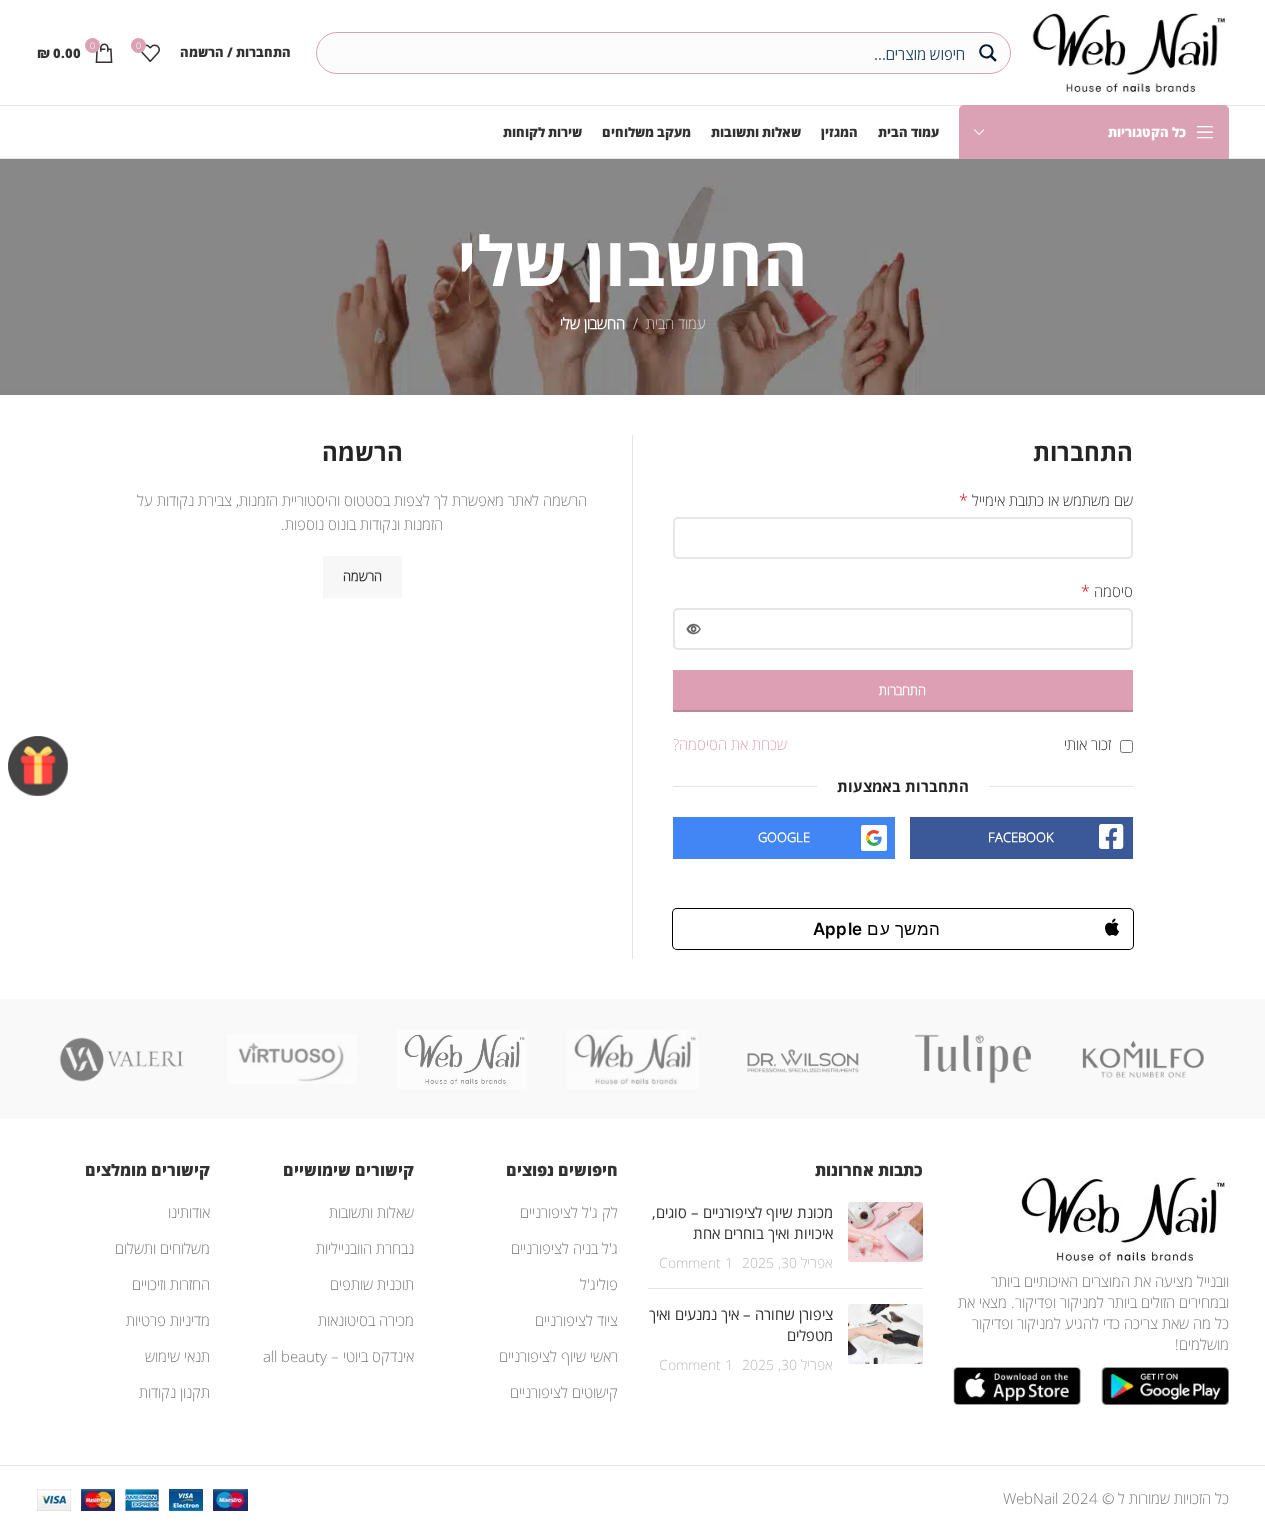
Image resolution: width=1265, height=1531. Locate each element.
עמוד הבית (676, 323)
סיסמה (1107, 591)
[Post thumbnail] (885, 1237)
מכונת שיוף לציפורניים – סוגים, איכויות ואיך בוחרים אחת (742, 1222)
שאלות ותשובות (371, 1212)
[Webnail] (462, 1059)
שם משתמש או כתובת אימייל (1046, 500)
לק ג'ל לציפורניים (569, 1212)
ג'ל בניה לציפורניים (564, 1248)
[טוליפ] (973, 1059)
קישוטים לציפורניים (564, 1392)
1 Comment (696, 1263)
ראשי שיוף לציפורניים (558, 1356)
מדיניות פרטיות (168, 1320)
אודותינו (189, 1212)
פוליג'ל (599, 1284)
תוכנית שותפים (372, 1284)
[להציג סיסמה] (694, 629)
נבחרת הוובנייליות (365, 1248)
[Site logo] (1124, 50)
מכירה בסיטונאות (366, 1320)
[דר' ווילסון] (803, 1059)
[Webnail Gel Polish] (632, 1059)
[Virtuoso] (292, 1059)
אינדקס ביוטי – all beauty (338, 1356)
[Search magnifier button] (990, 53)
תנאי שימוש (177, 1356)
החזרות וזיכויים (171, 1284)
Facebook (1021, 837)
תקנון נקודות (174, 1392)
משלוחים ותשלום (162, 1248)
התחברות (902, 690)
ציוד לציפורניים (576, 1320)
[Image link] (1119, 1217)
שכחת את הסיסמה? (730, 744)
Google (784, 837)
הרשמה (362, 576)
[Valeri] (122, 1059)
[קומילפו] (1143, 1059)
